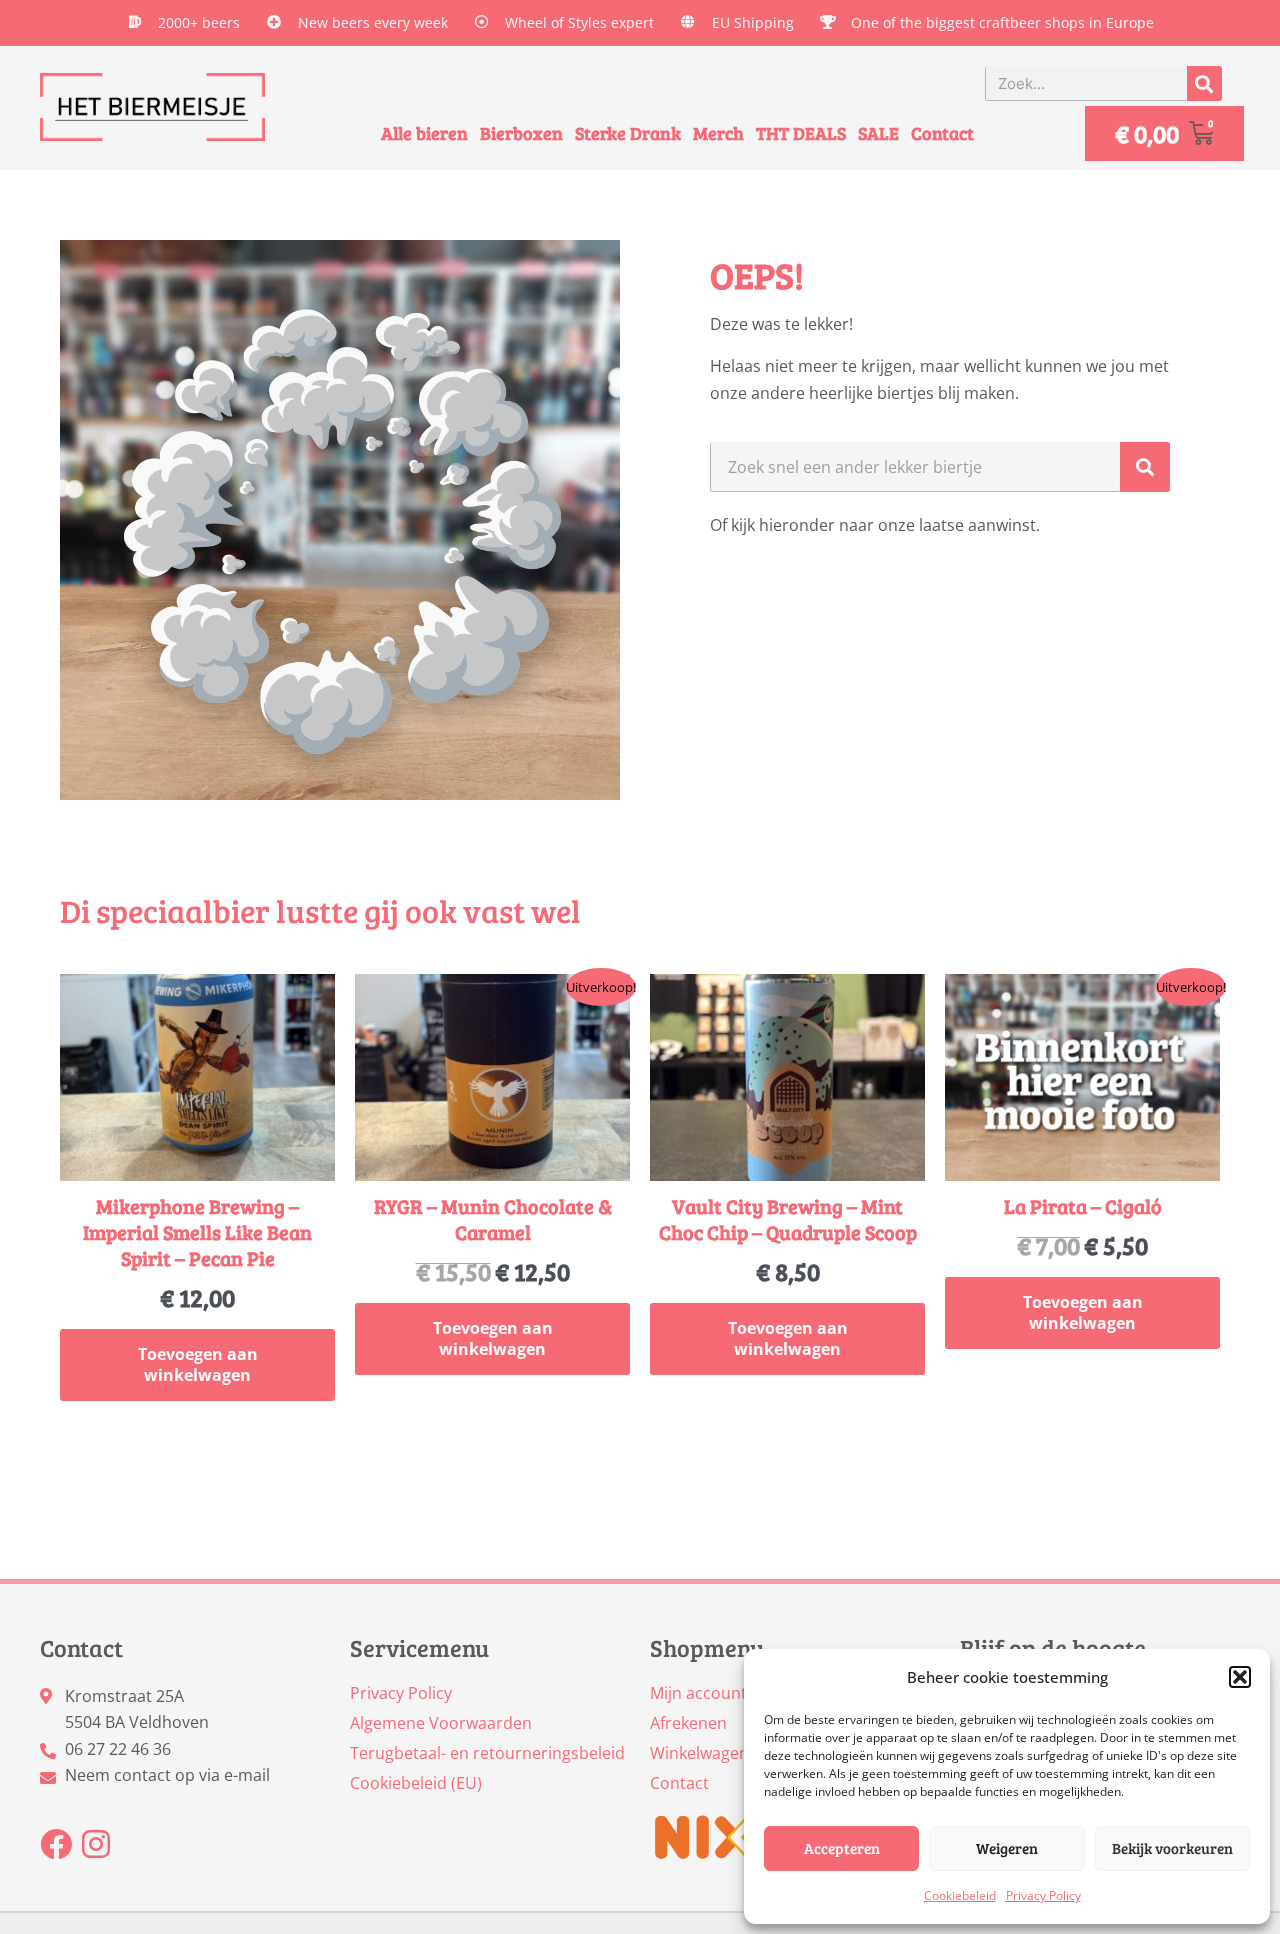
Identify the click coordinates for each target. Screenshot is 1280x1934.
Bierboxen (521, 133)
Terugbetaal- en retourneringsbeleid (487, 1753)
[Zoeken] (1204, 83)
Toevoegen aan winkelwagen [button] (198, 1364)
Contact (942, 133)
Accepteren (842, 1848)
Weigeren (1007, 1848)
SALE (878, 133)
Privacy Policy (1043, 1895)
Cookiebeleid (960, 1895)
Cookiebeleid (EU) (416, 1783)
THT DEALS (801, 133)
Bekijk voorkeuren (1172, 1848)
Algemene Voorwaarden (441, 1723)
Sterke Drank (628, 133)
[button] (1240, 1677)
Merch (718, 133)
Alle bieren (424, 133)
